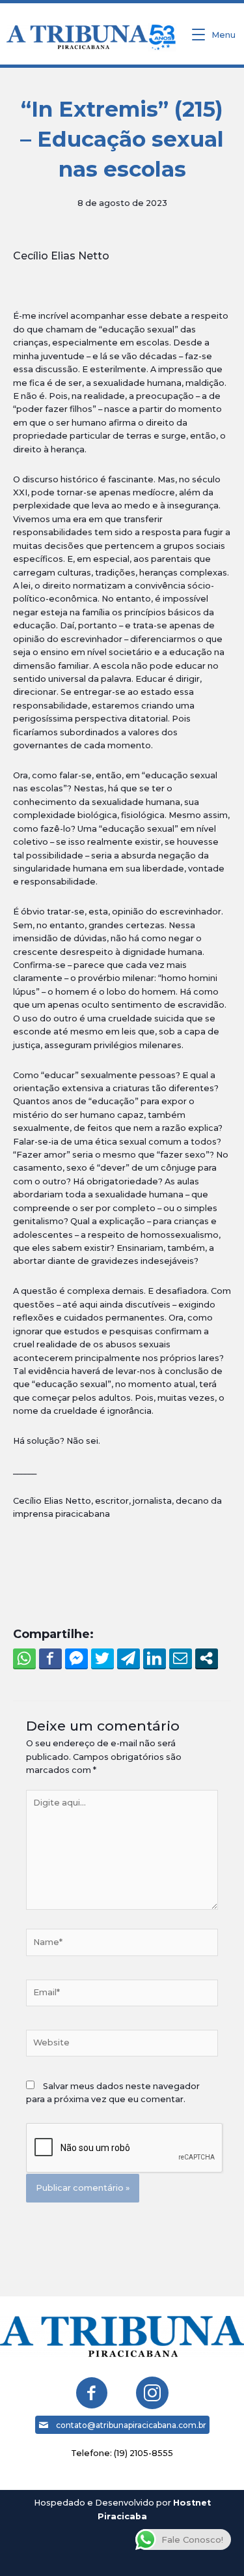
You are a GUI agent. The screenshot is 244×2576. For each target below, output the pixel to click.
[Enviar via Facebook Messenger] (76, 1658)
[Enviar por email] (181, 1658)
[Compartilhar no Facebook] (50, 1658)
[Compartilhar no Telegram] (129, 1658)
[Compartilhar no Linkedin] (155, 1658)
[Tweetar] (102, 1658)
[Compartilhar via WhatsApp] (24, 1658)
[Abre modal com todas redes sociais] (207, 1658)
